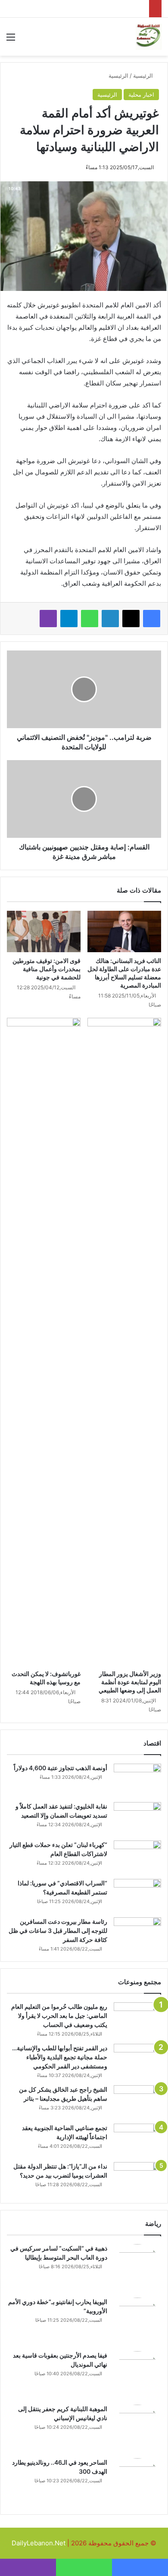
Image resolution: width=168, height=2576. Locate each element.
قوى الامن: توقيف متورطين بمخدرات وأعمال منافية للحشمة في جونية (47, 969)
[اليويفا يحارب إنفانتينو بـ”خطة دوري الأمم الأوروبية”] (137, 2321)
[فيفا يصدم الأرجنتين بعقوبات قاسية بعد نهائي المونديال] (137, 2375)
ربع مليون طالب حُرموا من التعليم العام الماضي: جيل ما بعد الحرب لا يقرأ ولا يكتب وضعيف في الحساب (59, 2016)
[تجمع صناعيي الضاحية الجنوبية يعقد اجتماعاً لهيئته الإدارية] (137, 2140)
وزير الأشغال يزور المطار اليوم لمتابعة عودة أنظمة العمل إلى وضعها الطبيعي (130, 1682)
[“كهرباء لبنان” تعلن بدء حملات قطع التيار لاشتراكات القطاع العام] (137, 1857)
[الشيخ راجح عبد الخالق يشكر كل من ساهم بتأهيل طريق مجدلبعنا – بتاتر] (137, 2101)
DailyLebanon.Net (39, 2543)
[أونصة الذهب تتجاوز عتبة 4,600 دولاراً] (137, 1780)
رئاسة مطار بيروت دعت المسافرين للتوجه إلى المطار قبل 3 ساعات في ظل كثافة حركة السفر (58, 1930)
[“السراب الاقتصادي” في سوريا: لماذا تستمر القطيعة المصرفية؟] (137, 1895)
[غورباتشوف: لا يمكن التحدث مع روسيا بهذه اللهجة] (44, 1342)
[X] (131, 619)
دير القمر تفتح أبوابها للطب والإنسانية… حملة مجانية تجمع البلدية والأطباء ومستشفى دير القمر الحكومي (60, 2057)
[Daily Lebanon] (149, 37)
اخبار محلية (141, 95)
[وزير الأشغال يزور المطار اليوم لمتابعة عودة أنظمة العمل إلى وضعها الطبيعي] (124, 1342)
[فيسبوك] (152, 619)
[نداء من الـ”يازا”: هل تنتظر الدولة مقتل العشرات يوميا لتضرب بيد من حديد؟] (137, 2178)
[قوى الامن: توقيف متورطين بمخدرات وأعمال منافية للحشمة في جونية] (44, 931)
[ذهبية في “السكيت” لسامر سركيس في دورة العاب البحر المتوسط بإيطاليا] (137, 2268)
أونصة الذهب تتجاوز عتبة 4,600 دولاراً (61, 1768)
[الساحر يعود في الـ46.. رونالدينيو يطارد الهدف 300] (137, 2482)
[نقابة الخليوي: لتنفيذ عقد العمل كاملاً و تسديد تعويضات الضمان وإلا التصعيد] (137, 1818)
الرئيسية (144, 76)
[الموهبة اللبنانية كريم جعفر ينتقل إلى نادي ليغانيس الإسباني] (137, 2428)
